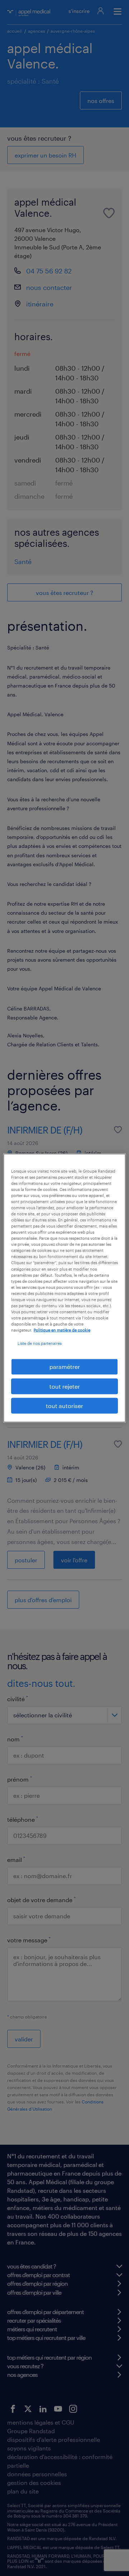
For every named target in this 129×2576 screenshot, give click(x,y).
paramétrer (65, 1367)
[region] (64, 1288)
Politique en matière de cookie (62, 1330)
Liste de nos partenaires (40, 1343)
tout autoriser (64, 1406)
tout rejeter (65, 1386)
